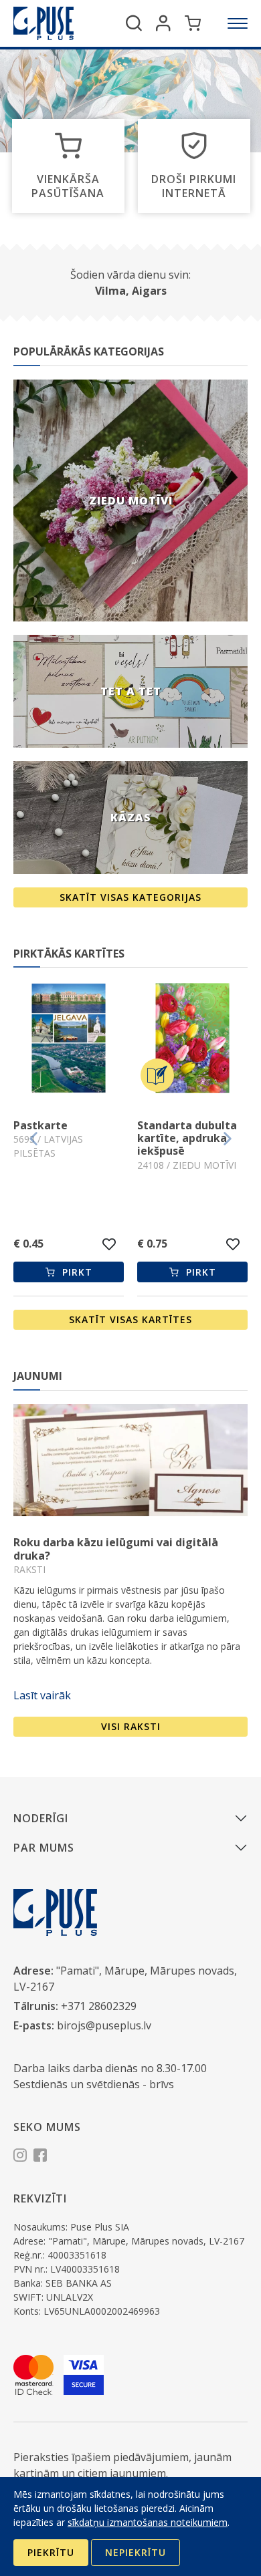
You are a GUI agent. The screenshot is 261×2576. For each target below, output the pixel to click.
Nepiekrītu (136, 2552)
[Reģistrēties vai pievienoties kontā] (163, 23)
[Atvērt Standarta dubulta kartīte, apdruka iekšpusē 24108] (97, 1040)
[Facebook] (40, 2157)
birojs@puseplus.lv (104, 2025)
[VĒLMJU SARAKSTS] (138, 1244)
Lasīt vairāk (42, 1695)
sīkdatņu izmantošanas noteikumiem (148, 2522)
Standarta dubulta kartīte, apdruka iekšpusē (92, 1138)
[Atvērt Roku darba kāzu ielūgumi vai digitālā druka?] (130, 1460)
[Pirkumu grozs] (193, 23)
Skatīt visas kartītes (130, 1319)
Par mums (44, 1848)
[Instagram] (20, 2157)
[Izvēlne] (238, 23)
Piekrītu (51, 2552)
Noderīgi (41, 1818)
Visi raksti (131, 1726)
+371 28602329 (99, 2006)
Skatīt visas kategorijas (130, 897)
